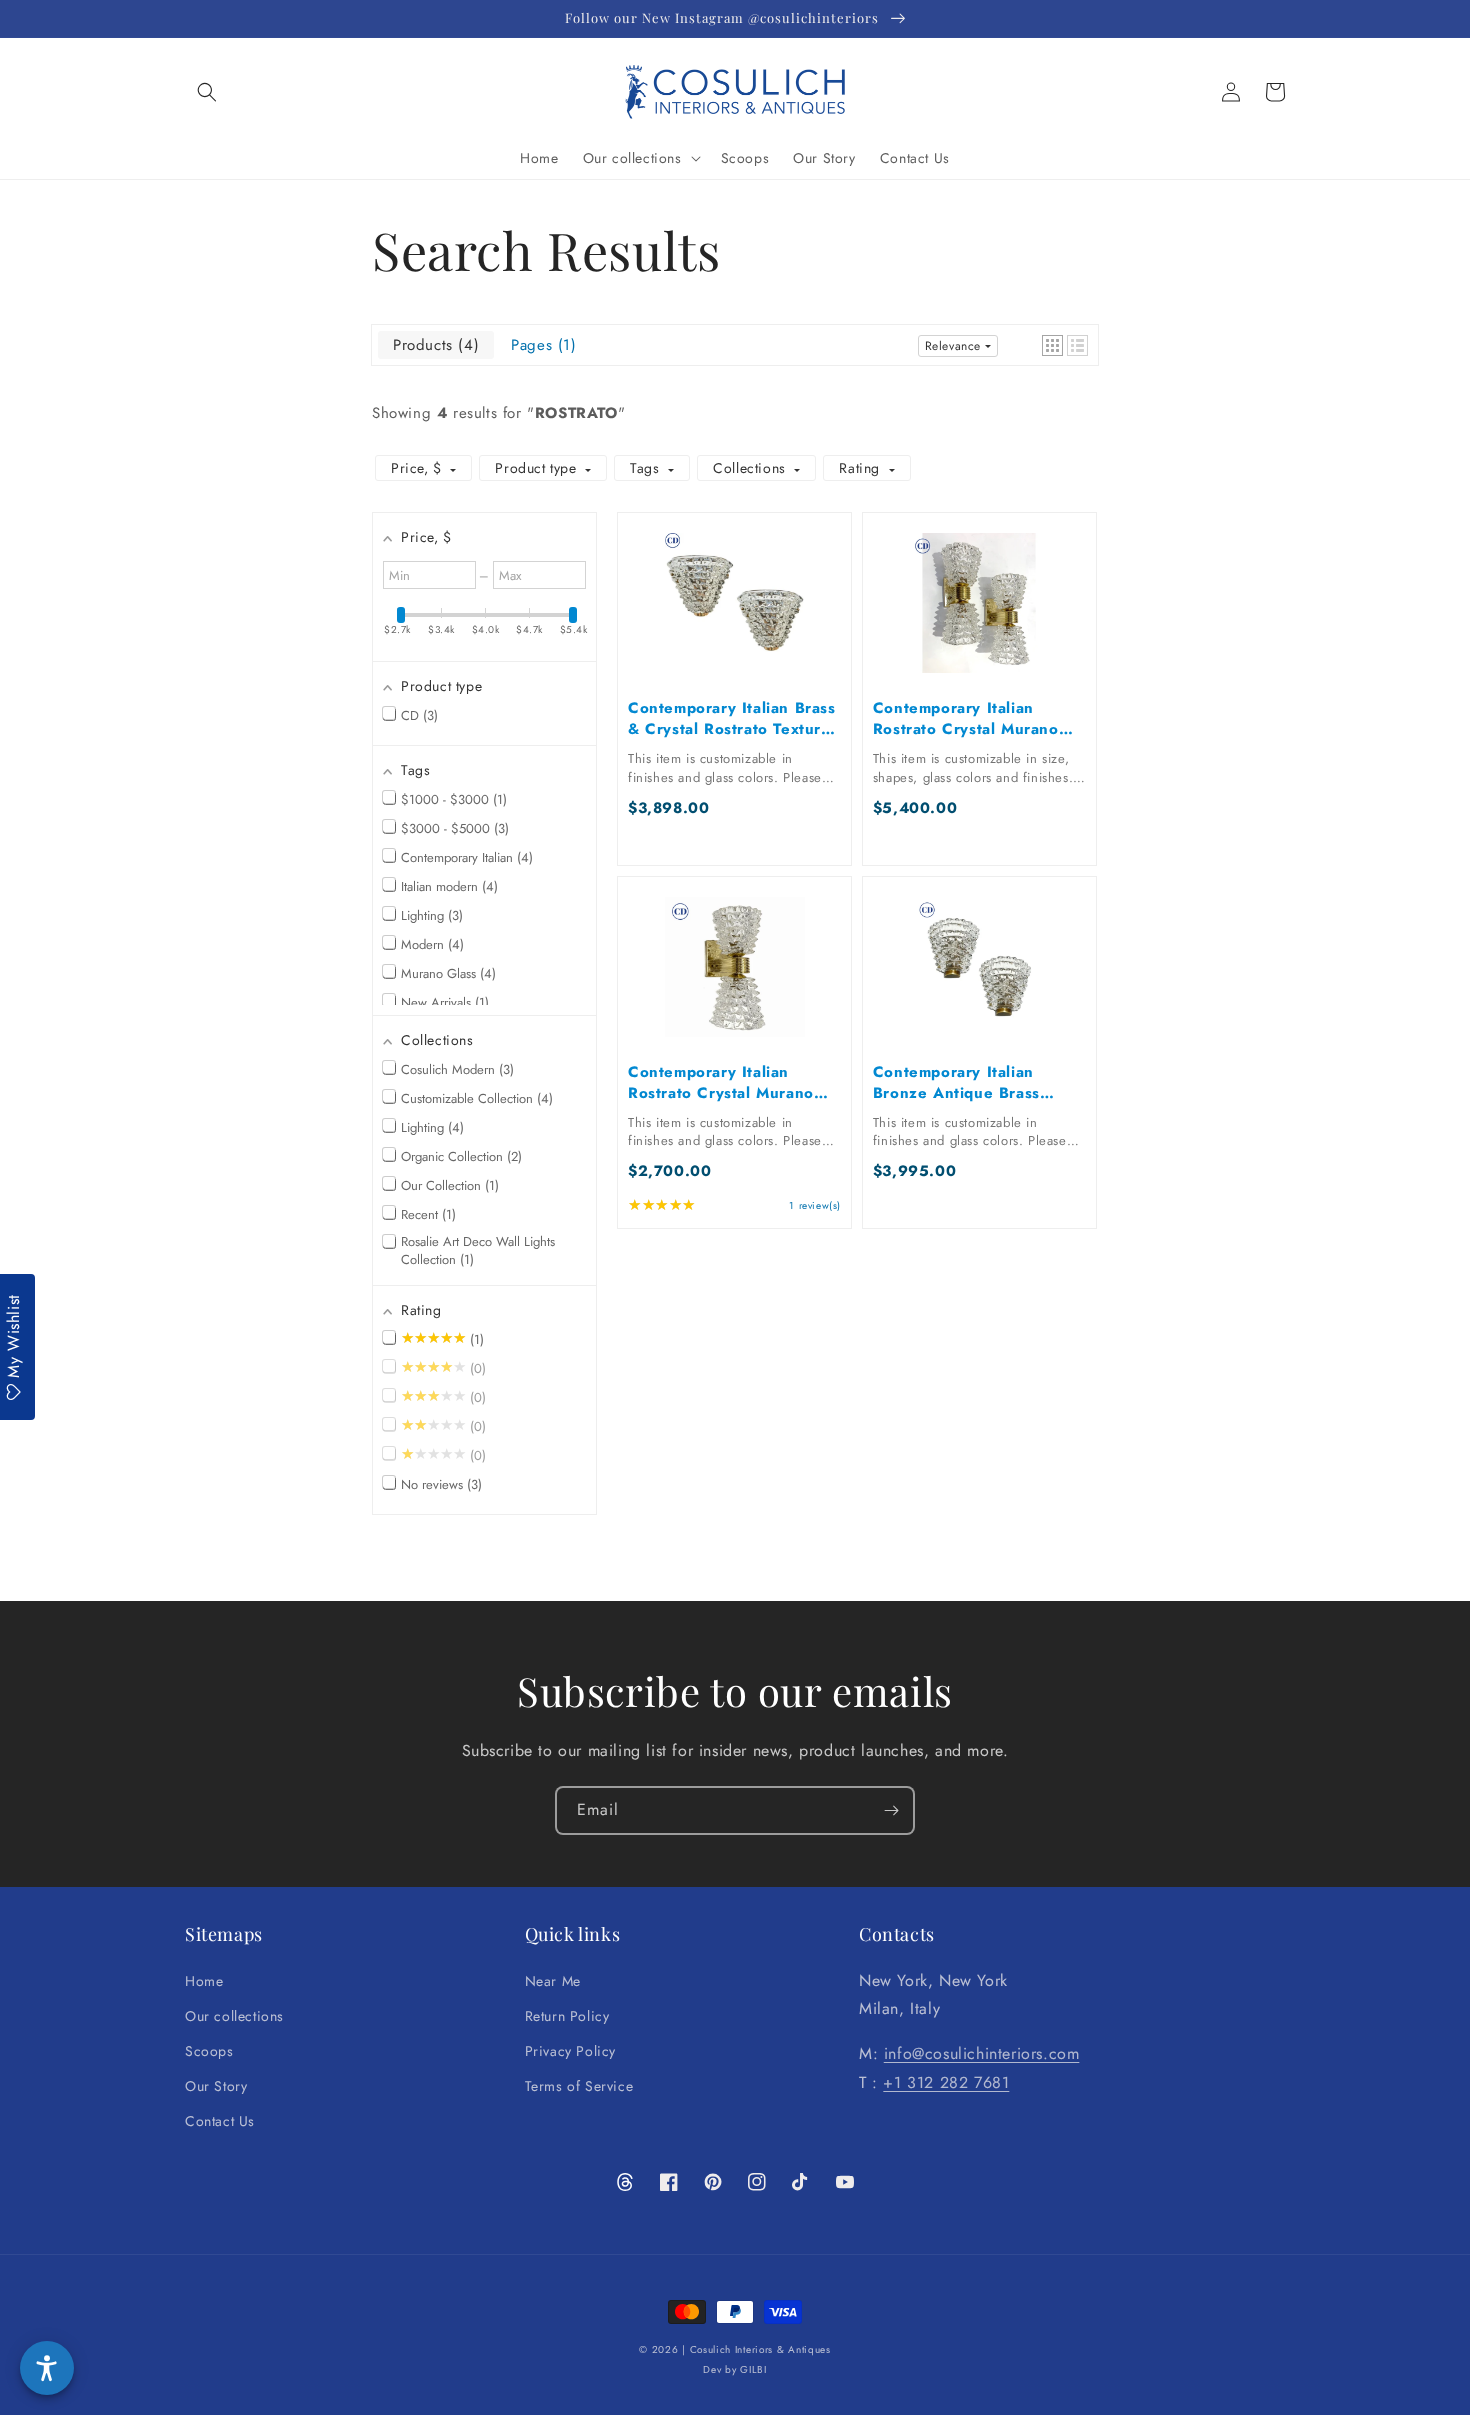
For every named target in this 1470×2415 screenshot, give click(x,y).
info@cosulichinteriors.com (982, 2053)
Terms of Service (579, 2086)
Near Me (553, 1981)
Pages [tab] (541, 345)
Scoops (209, 2051)
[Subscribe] (891, 1810)
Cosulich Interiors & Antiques (760, 2349)
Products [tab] (433, 345)
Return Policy (567, 2016)
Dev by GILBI (734, 2369)
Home (204, 1981)
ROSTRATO (576, 413)
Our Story (216, 2086)
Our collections (234, 2016)
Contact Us (220, 2121)
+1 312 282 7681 (946, 2082)
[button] (207, 92)
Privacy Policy (570, 2051)
